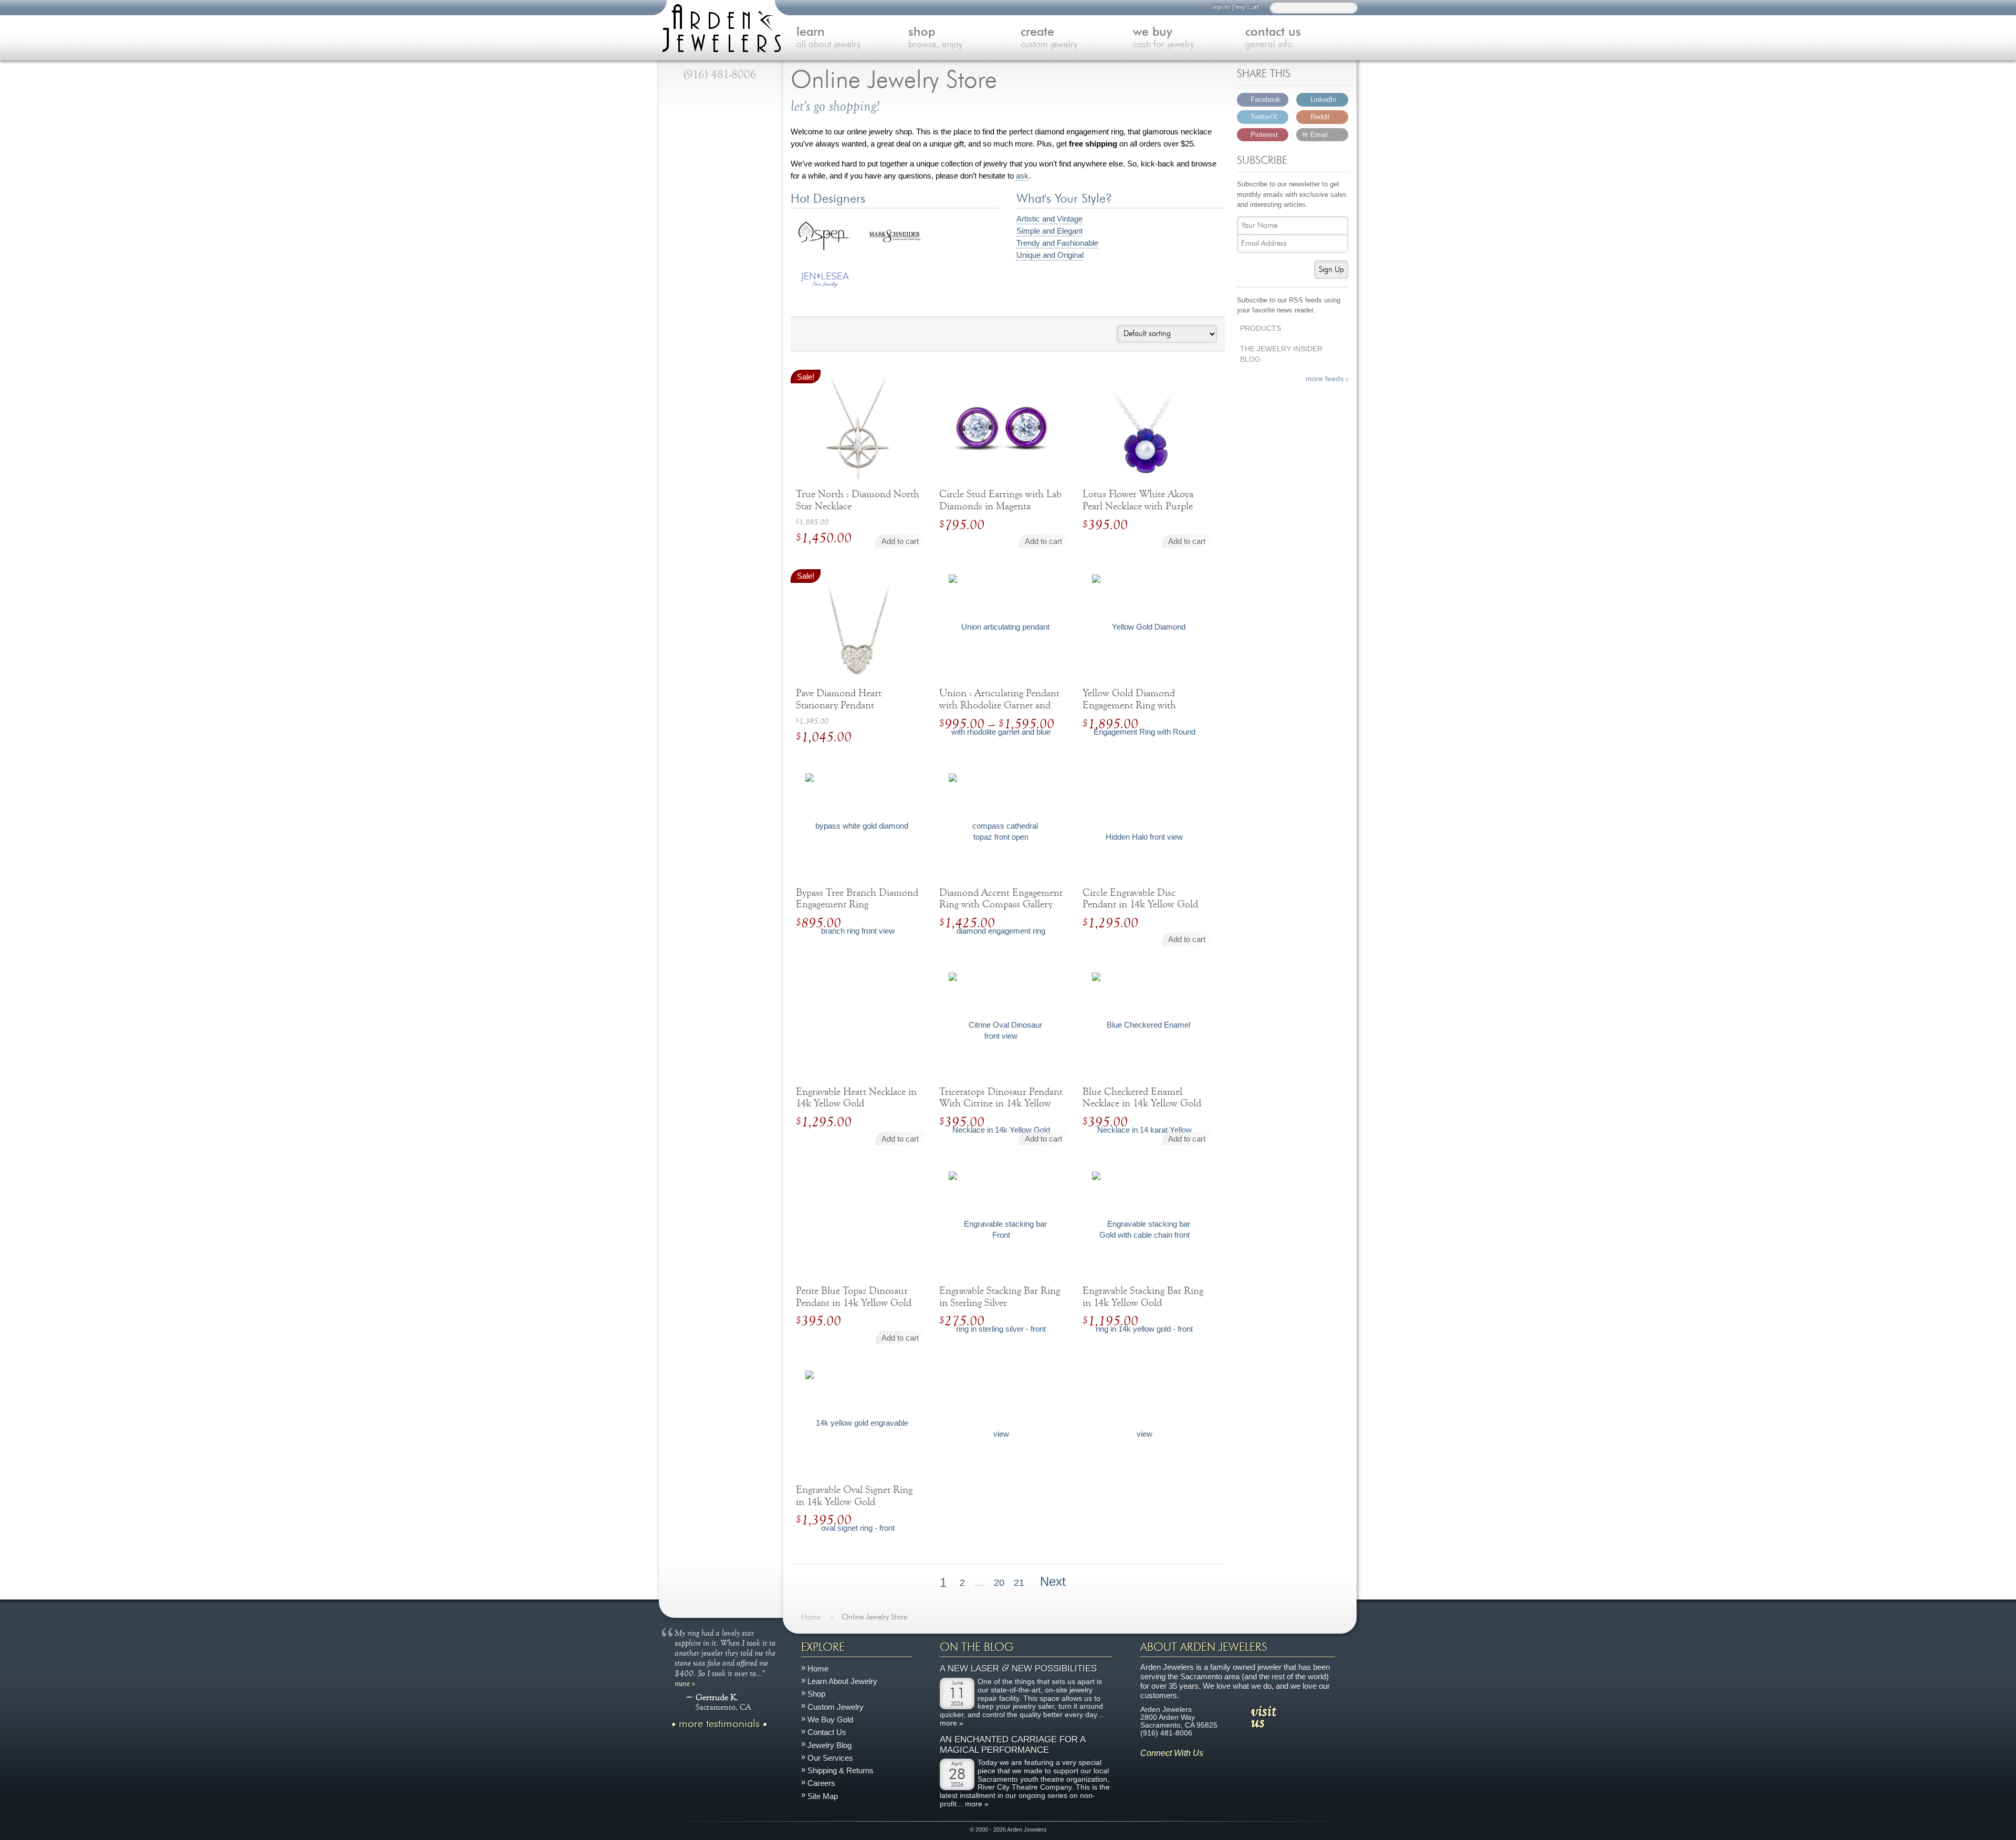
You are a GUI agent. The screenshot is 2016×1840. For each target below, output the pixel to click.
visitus (1264, 1716)
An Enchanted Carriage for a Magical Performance (1012, 1745)
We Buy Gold (830, 1719)
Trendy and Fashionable (1057, 243)
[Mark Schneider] (895, 240)
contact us (1273, 38)
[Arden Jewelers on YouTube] (1225, 1769)
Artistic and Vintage (1049, 219)
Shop (816, 1694)
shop (935, 38)
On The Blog (977, 1647)
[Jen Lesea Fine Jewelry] (825, 286)
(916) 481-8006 (720, 75)
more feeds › (1327, 379)
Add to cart (900, 541)
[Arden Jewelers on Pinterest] (1179, 1769)
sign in (1220, 7)
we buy (1163, 38)
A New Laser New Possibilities (1018, 1669)
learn (828, 38)
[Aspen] (825, 248)
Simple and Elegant (1049, 231)
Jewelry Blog (829, 1745)
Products (1261, 328)
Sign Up (1331, 270)
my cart (1247, 7)
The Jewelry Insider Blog (1281, 354)
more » (685, 1683)
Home (818, 1669)
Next (1055, 1582)
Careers (821, 1784)
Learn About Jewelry (842, 1681)
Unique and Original (1050, 255)
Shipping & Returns (841, 1770)
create (1049, 38)
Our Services (830, 1758)
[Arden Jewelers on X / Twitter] (1194, 1769)
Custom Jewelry (836, 1707)
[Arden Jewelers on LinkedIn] (1210, 1769)
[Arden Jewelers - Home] (719, 26)
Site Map (823, 1796)
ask (1022, 176)
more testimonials (719, 1724)
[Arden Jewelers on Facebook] (1163, 1769)
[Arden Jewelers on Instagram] (1148, 1769)
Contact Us (827, 1732)
